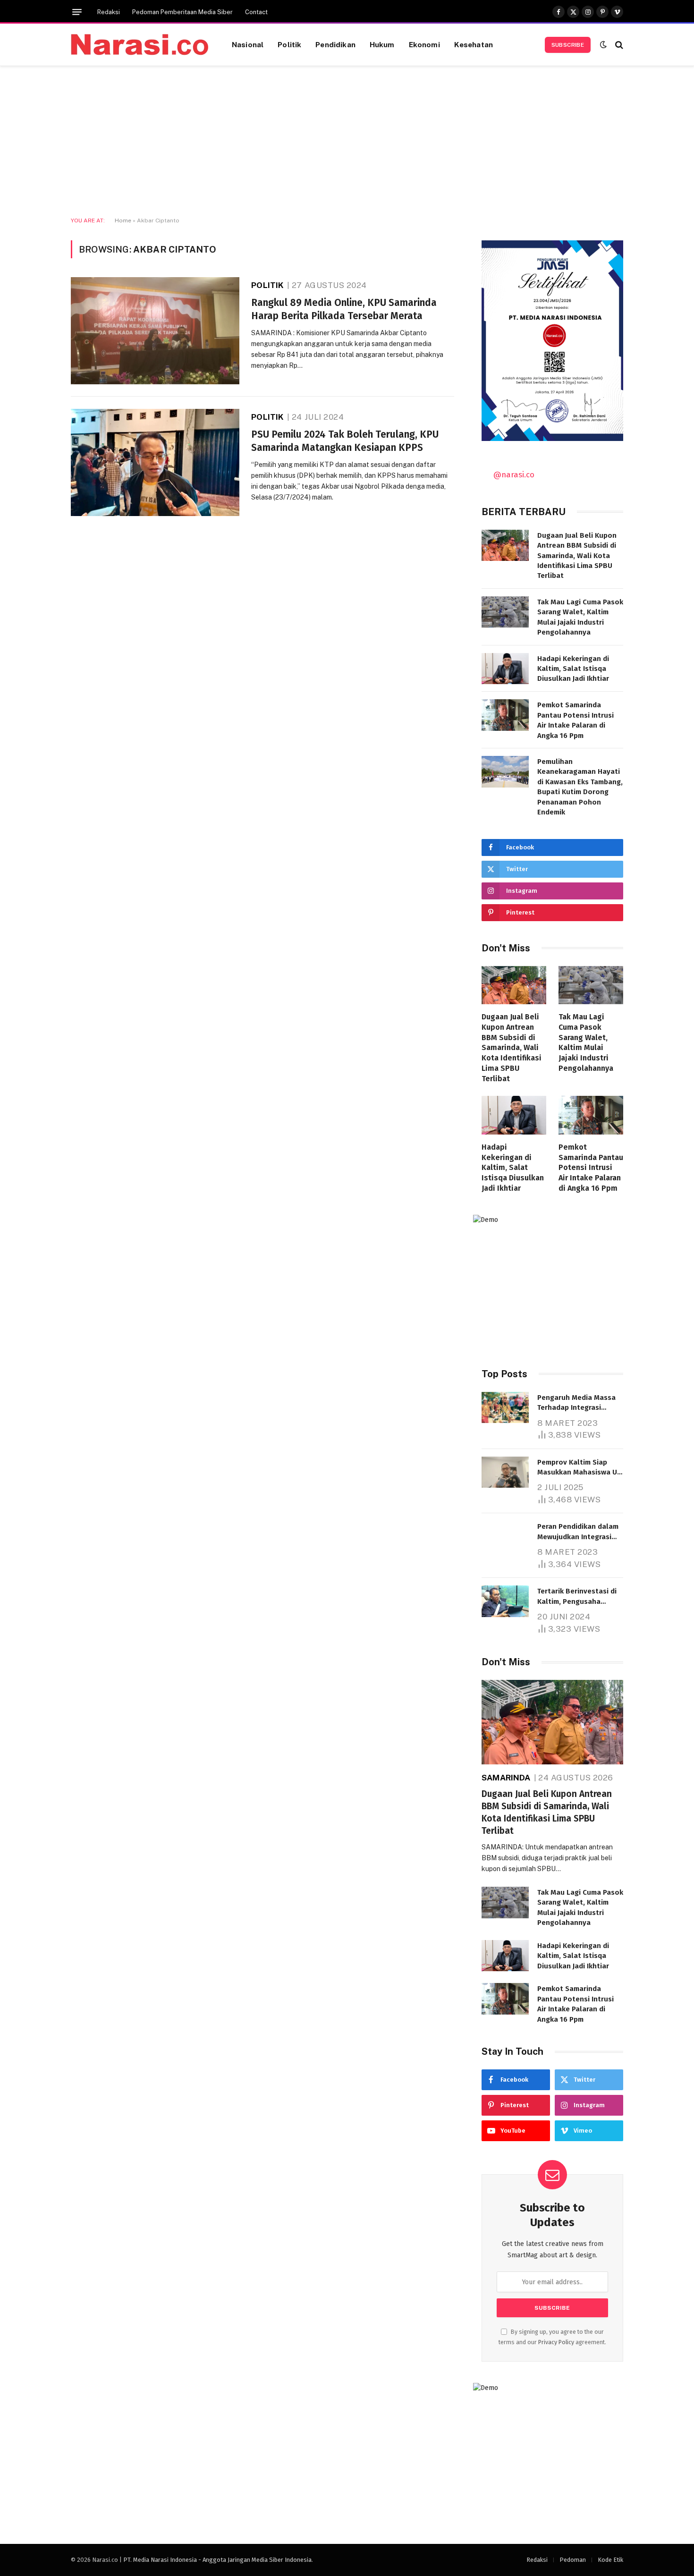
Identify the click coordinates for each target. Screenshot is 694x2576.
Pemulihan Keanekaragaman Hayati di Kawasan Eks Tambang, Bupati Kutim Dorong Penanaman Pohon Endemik (580, 787)
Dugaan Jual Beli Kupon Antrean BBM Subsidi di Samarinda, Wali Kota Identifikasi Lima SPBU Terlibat (577, 556)
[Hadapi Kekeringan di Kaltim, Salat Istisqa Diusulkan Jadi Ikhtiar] (505, 669)
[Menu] (77, 12)
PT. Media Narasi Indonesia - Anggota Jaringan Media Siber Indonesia (217, 2560)
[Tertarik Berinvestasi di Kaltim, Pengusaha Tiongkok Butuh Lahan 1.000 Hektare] (505, 1601)
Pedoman (573, 2560)
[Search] (618, 45)
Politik (289, 44)
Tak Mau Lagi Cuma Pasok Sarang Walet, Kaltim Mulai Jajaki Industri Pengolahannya (580, 617)
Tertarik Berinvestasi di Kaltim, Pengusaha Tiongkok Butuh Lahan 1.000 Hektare (577, 1597)
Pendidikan (335, 44)
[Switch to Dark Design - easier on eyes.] (603, 45)
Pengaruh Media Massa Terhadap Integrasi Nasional (576, 1403)
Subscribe (568, 45)
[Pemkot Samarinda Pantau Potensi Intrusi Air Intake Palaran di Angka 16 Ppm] (505, 715)
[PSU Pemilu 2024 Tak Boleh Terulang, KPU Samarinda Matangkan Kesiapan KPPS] (155, 462)
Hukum (382, 44)
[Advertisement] (347, 142)
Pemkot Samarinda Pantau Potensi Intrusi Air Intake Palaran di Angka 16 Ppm (576, 720)
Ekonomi (424, 44)
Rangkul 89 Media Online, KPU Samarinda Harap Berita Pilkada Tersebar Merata (344, 309)
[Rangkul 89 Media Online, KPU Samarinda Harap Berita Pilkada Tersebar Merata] (155, 331)
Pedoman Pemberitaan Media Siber (182, 12)
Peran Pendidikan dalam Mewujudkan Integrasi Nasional (578, 1532)
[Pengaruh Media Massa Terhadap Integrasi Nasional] (505, 1408)
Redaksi (109, 12)
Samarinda (506, 1778)
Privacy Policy (556, 2342)
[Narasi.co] (140, 45)
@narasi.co (514, 475)
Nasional (248, 44)
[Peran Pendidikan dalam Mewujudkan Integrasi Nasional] (505, 1537)
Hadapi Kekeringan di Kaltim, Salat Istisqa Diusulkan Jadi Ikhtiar (573, 669)
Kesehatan (474, 44)
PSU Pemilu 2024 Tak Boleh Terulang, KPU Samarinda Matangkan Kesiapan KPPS (345, 441)
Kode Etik (610, 2560)
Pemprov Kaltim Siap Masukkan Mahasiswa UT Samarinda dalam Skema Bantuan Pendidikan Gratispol (579, 1468)
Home (123, 220)
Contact (256, 12)
